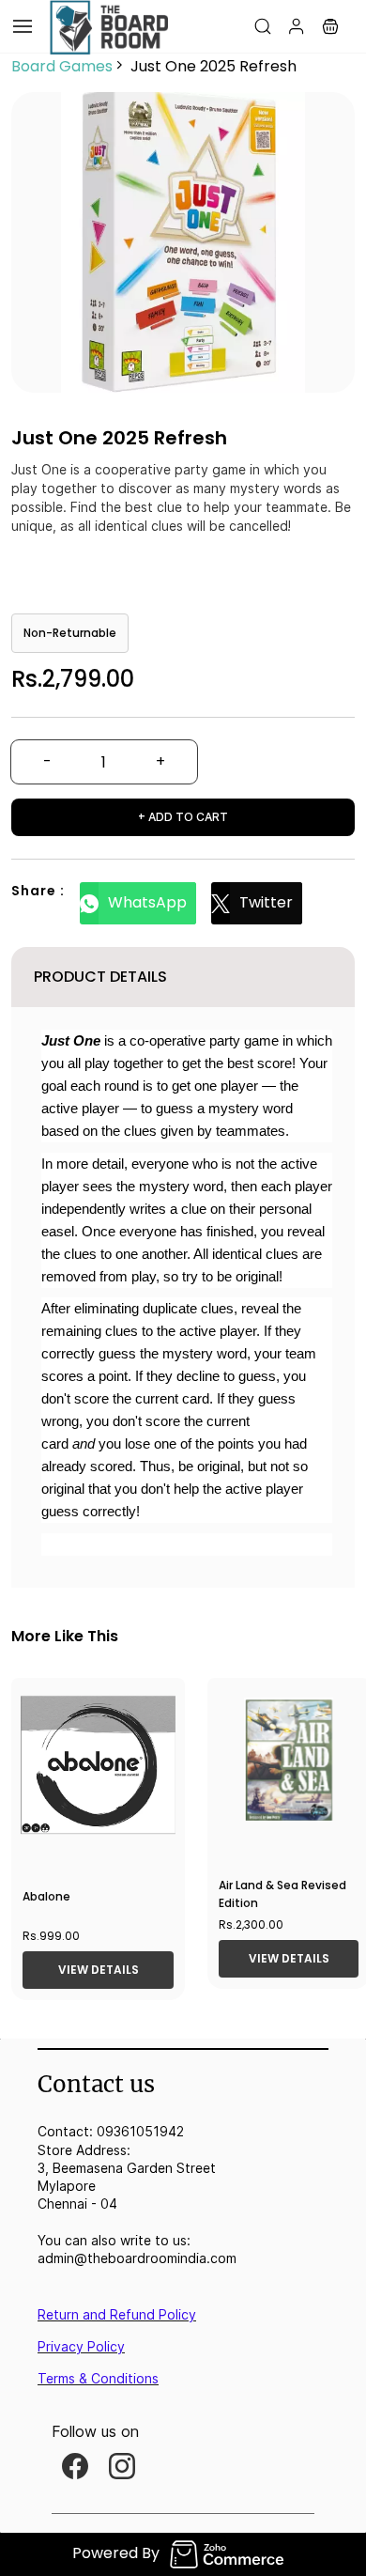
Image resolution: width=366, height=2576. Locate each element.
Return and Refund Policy (117, 2314)
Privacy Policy (81, 2346)
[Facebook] (75, 2466)
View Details (99, 1970)
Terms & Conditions (98, 2378)
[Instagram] (122, 2466)
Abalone (46, 1896)
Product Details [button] (100, 977)
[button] (330, 26)
